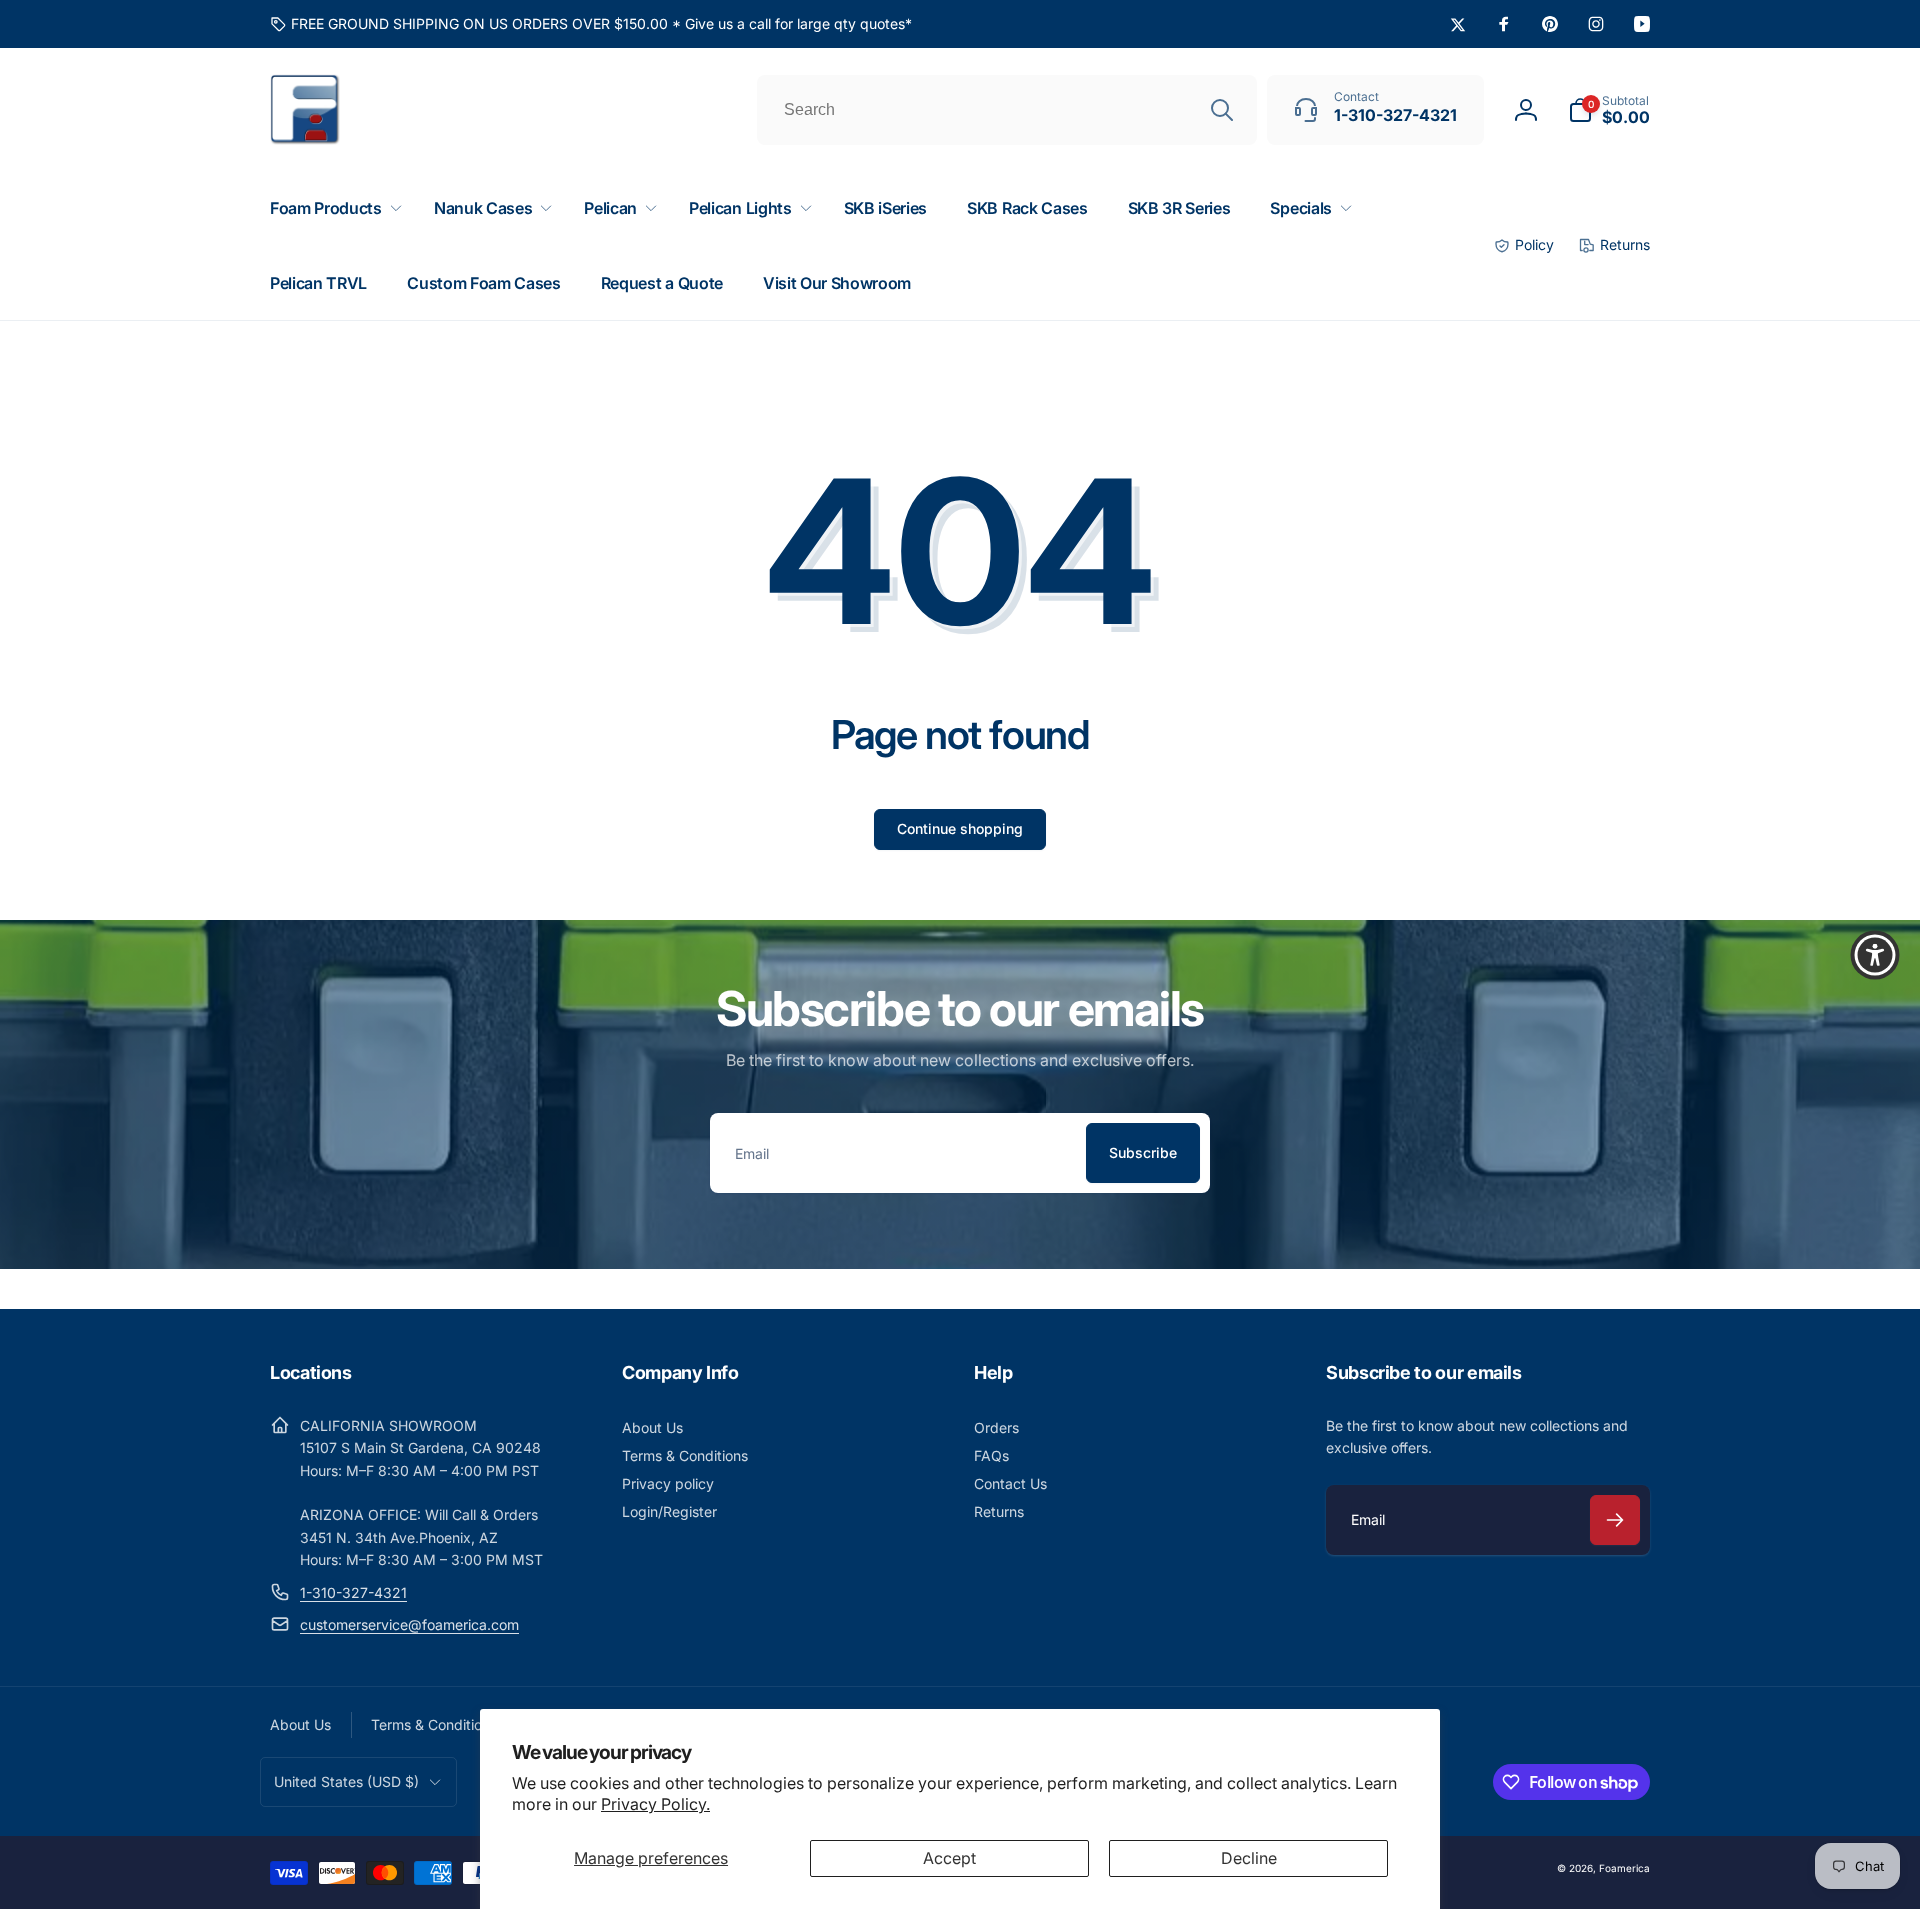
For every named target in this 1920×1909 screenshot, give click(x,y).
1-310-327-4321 (353, 1592)
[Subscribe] (1615, 1520)
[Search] (1222, 110)
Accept (949, 1858)
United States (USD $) (346, 1781)
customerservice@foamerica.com (409, 1624)
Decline (1249, 1858)
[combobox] (1007, 110)
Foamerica (1624, 1868)
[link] (591, 24)
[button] (1609, 110)
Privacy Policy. (655, 1804)
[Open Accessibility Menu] (1875, 955)
